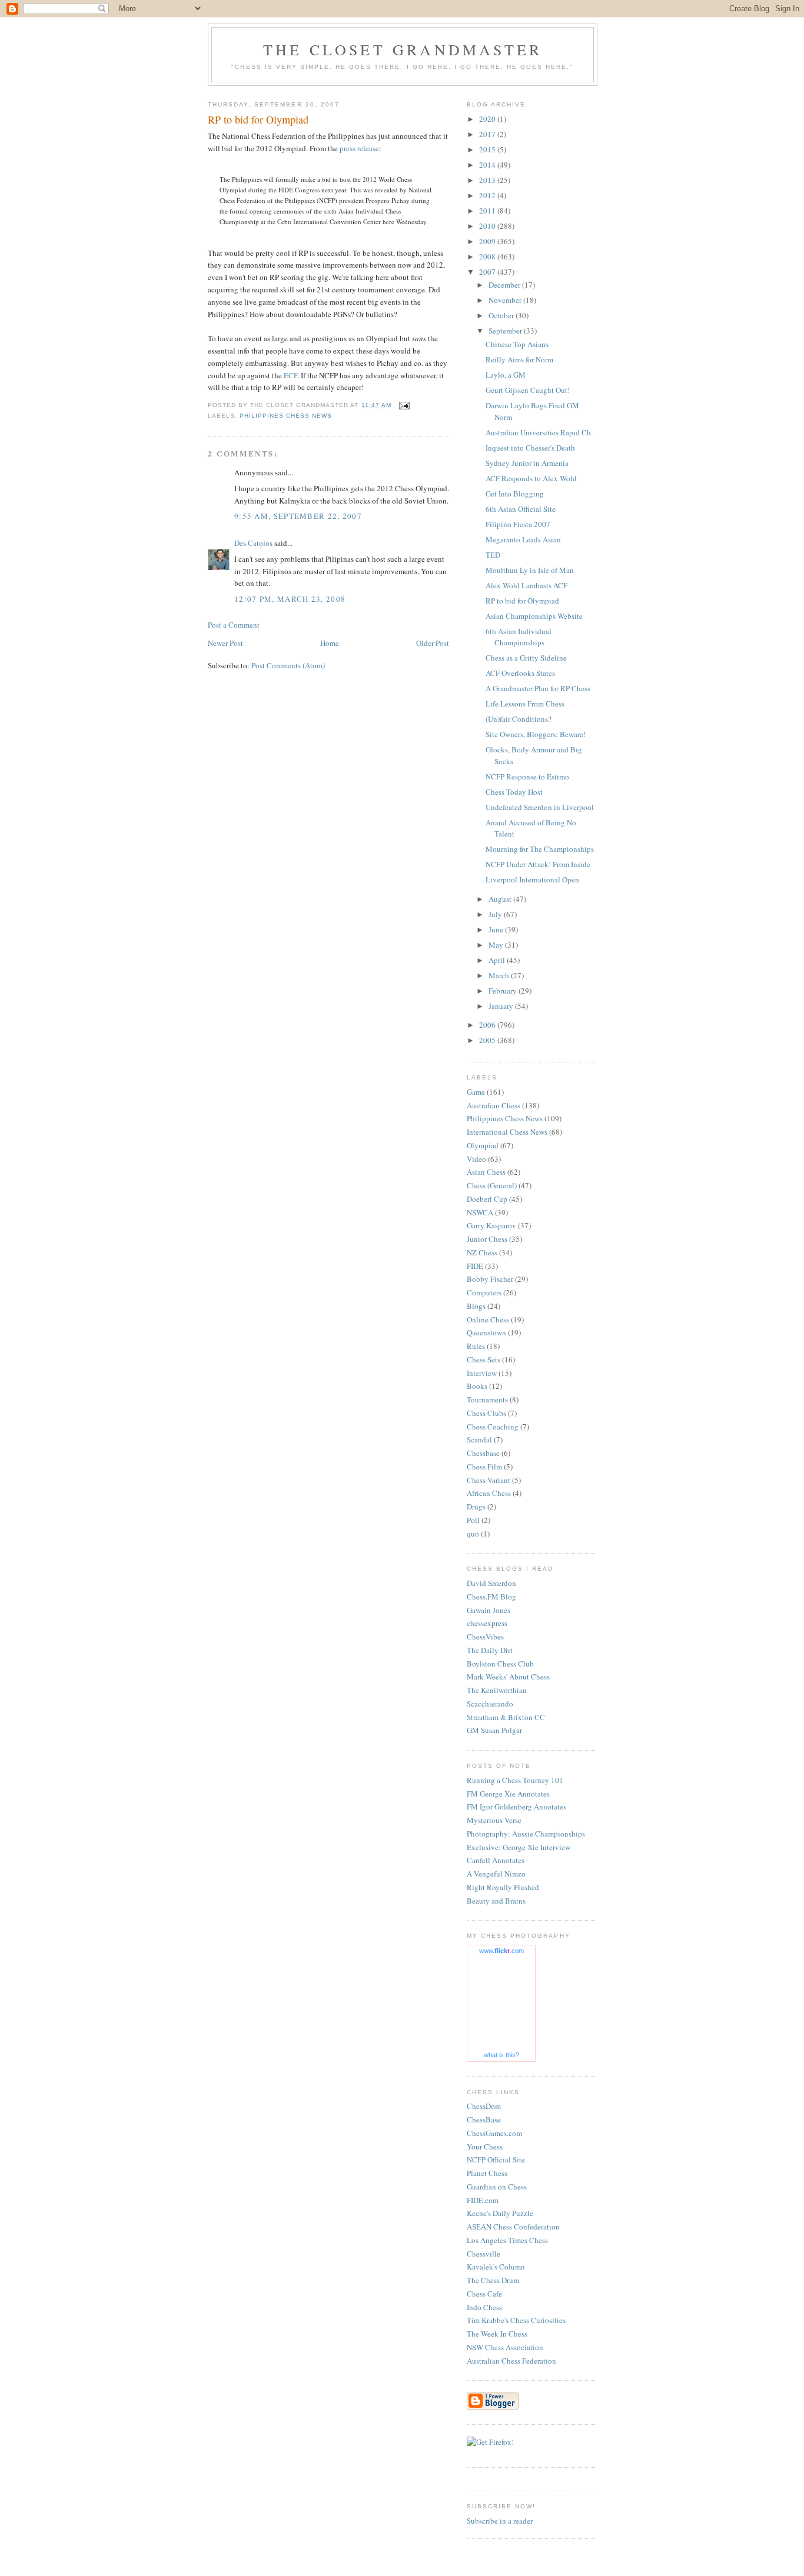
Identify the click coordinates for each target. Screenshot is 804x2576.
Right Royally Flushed (503, 1887)
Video (476, 1159)
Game (476, 1092)
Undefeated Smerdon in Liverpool (540, 807)
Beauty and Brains (496, 1901)
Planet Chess (487, 2173)
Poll (473, 1520)
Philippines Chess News (286, 416)
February (504, 991)
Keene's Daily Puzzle (500, 2213)
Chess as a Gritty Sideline (526, 658)
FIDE (475, 1266)
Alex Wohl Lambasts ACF (526, 585)
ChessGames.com (494, 2133)
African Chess (489, 1493)
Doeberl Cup (487, 1199)
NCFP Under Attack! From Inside (538, 864)
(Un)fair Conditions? (519, 719)
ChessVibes (485, 1637)
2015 (488, 149)
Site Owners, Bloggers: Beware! (536, 734)
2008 (488, 256)
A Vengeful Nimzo (496, 1874)
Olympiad (483, 1145)
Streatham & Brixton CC (506, 1717)
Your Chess (485, 2147)
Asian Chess (486, 1172)
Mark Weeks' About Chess (508, 1677)
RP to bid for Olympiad (522, 601)
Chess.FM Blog (491, 1597)
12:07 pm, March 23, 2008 (290, 599)
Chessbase (483, 1453)
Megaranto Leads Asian (523, 539)
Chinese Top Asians (517, 344)
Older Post (433, 643)
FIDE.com (483, 2200)
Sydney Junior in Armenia (527, 463)
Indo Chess (484, 2307)
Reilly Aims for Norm (519, 359)
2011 (488, 211)
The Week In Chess (497, 2334)
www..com (501, 1951)
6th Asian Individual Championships (519, 637)
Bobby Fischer (490, 1279)
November (506, 300)
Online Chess (488, 1319)
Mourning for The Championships (540, 849)
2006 (488, 1025)
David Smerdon (491, 1583)
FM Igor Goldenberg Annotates (516, 1807)
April (498, 960)
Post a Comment (234, 625)
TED (493, 555)
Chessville (484, 2254)
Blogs (476, 1306)
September (506, 331)
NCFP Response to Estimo (527, 777)
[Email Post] (404, 405)
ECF (290, 375)
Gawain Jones (489, 1610)
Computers (484, 1292)
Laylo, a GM (506, 375)
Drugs (476, 1507)
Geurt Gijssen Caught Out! (528, 390)
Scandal (479, 1439)
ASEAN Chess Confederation (513, 2227)
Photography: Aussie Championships (526, 1834)
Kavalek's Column (496, 2267)
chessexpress (487, 1623)
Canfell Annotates (496, 1860)
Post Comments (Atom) (288, 665)
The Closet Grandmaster (403, 49)
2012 (488, 195)
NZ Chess (482, 1252)
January (502, 1006)
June (497, 929)
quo (473, 1534)
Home (330, 643)
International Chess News (507, 1132)
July (496, 914)
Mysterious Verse (494, 1820)
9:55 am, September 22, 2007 (298, 516)
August (501, 899)
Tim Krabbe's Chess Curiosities (516, 2320)
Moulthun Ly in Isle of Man (530, 570)
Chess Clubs (486, 1413)
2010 (488, 226)
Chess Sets (484, 1359)
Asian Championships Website (534, 616)
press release (359, 148)
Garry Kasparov (491, 1225)
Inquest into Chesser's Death (530, 448)
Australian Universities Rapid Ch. (539, 432)
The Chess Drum (493, 2280)
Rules (476, 1346)
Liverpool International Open (532, 879)
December (505, 285)
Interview (482, 1373)
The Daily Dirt (490, 1650)
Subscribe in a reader (500, 2521)
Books (477, 1386)
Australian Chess (494, 1105)
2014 (488, 165)
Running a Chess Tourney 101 (515, 1780)
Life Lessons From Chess (525, 704)
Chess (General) (492, 1185)
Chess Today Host (514, 792)
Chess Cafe (484, 2294)
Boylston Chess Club (500, 1664)
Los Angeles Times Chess (507, 2240)
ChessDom (484, 2106)
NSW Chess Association (505, 2347)
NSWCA (480, 1212)
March (500, 975)
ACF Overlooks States (520, 673)
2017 (488, 134)
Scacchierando (490, 1704)
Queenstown (486, 1332)
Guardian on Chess (497, 2187)
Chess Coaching (493, 1427)
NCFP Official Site (496, 2160)
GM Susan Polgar (494, 1730)
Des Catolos (253, 543)
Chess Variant (489, 1480)
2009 (488, 241)
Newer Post (225, 643)
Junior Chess (487, 1239)
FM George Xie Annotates (508, 1794)
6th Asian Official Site (521, 509)
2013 (488, 180)
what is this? (501, 2055)
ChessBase (484, 2120)
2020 (488, 119)
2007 (488, 272)
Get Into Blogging (515, 494)
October (502, 315)
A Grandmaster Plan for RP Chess (538, 688)
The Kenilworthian (497, 1690)
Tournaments (487, 1399)
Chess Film (484, 1467)
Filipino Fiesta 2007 (518, 524)
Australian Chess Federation (511, 2361)
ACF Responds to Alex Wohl (531, 478)
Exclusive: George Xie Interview (519, 1847)
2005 (488, 1040)
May (497, 945)
